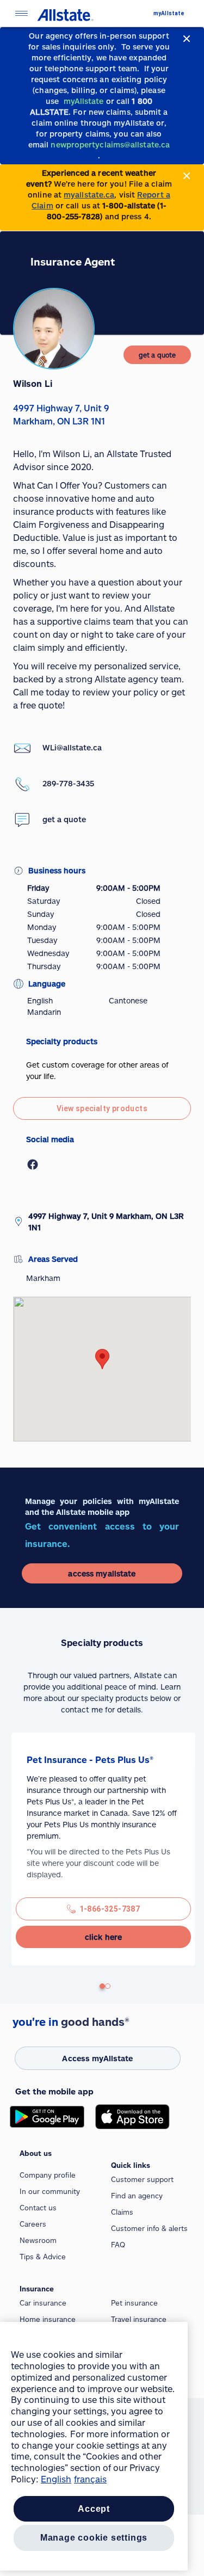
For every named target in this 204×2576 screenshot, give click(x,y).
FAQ (118, 2245)
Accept (94, 2509)
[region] (94, 2446)
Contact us (38, 2208)
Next (17, 1855)
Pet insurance (134, 2303)
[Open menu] (21, 13)
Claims (122, 2212)
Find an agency (137, 2196)
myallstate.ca (89, 195)
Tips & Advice (43, 2257)
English (56, 2479)
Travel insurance (139, 2319)
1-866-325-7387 (110, 1909)
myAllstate (169, 13)
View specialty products (102, 1108)
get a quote (64, 819)
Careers (33, 2224)
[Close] (187, 39)
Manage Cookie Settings (94, 2538)
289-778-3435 (68, 783)
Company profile (48, 2175)
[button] (102, 1359)
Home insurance (48, 2319)
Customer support (142, 2179)
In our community (50, 2191)
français (90, 2479)
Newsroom (38, 2240)
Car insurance (43, 2303)
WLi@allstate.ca (72, 747)
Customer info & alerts (149, 2228)
